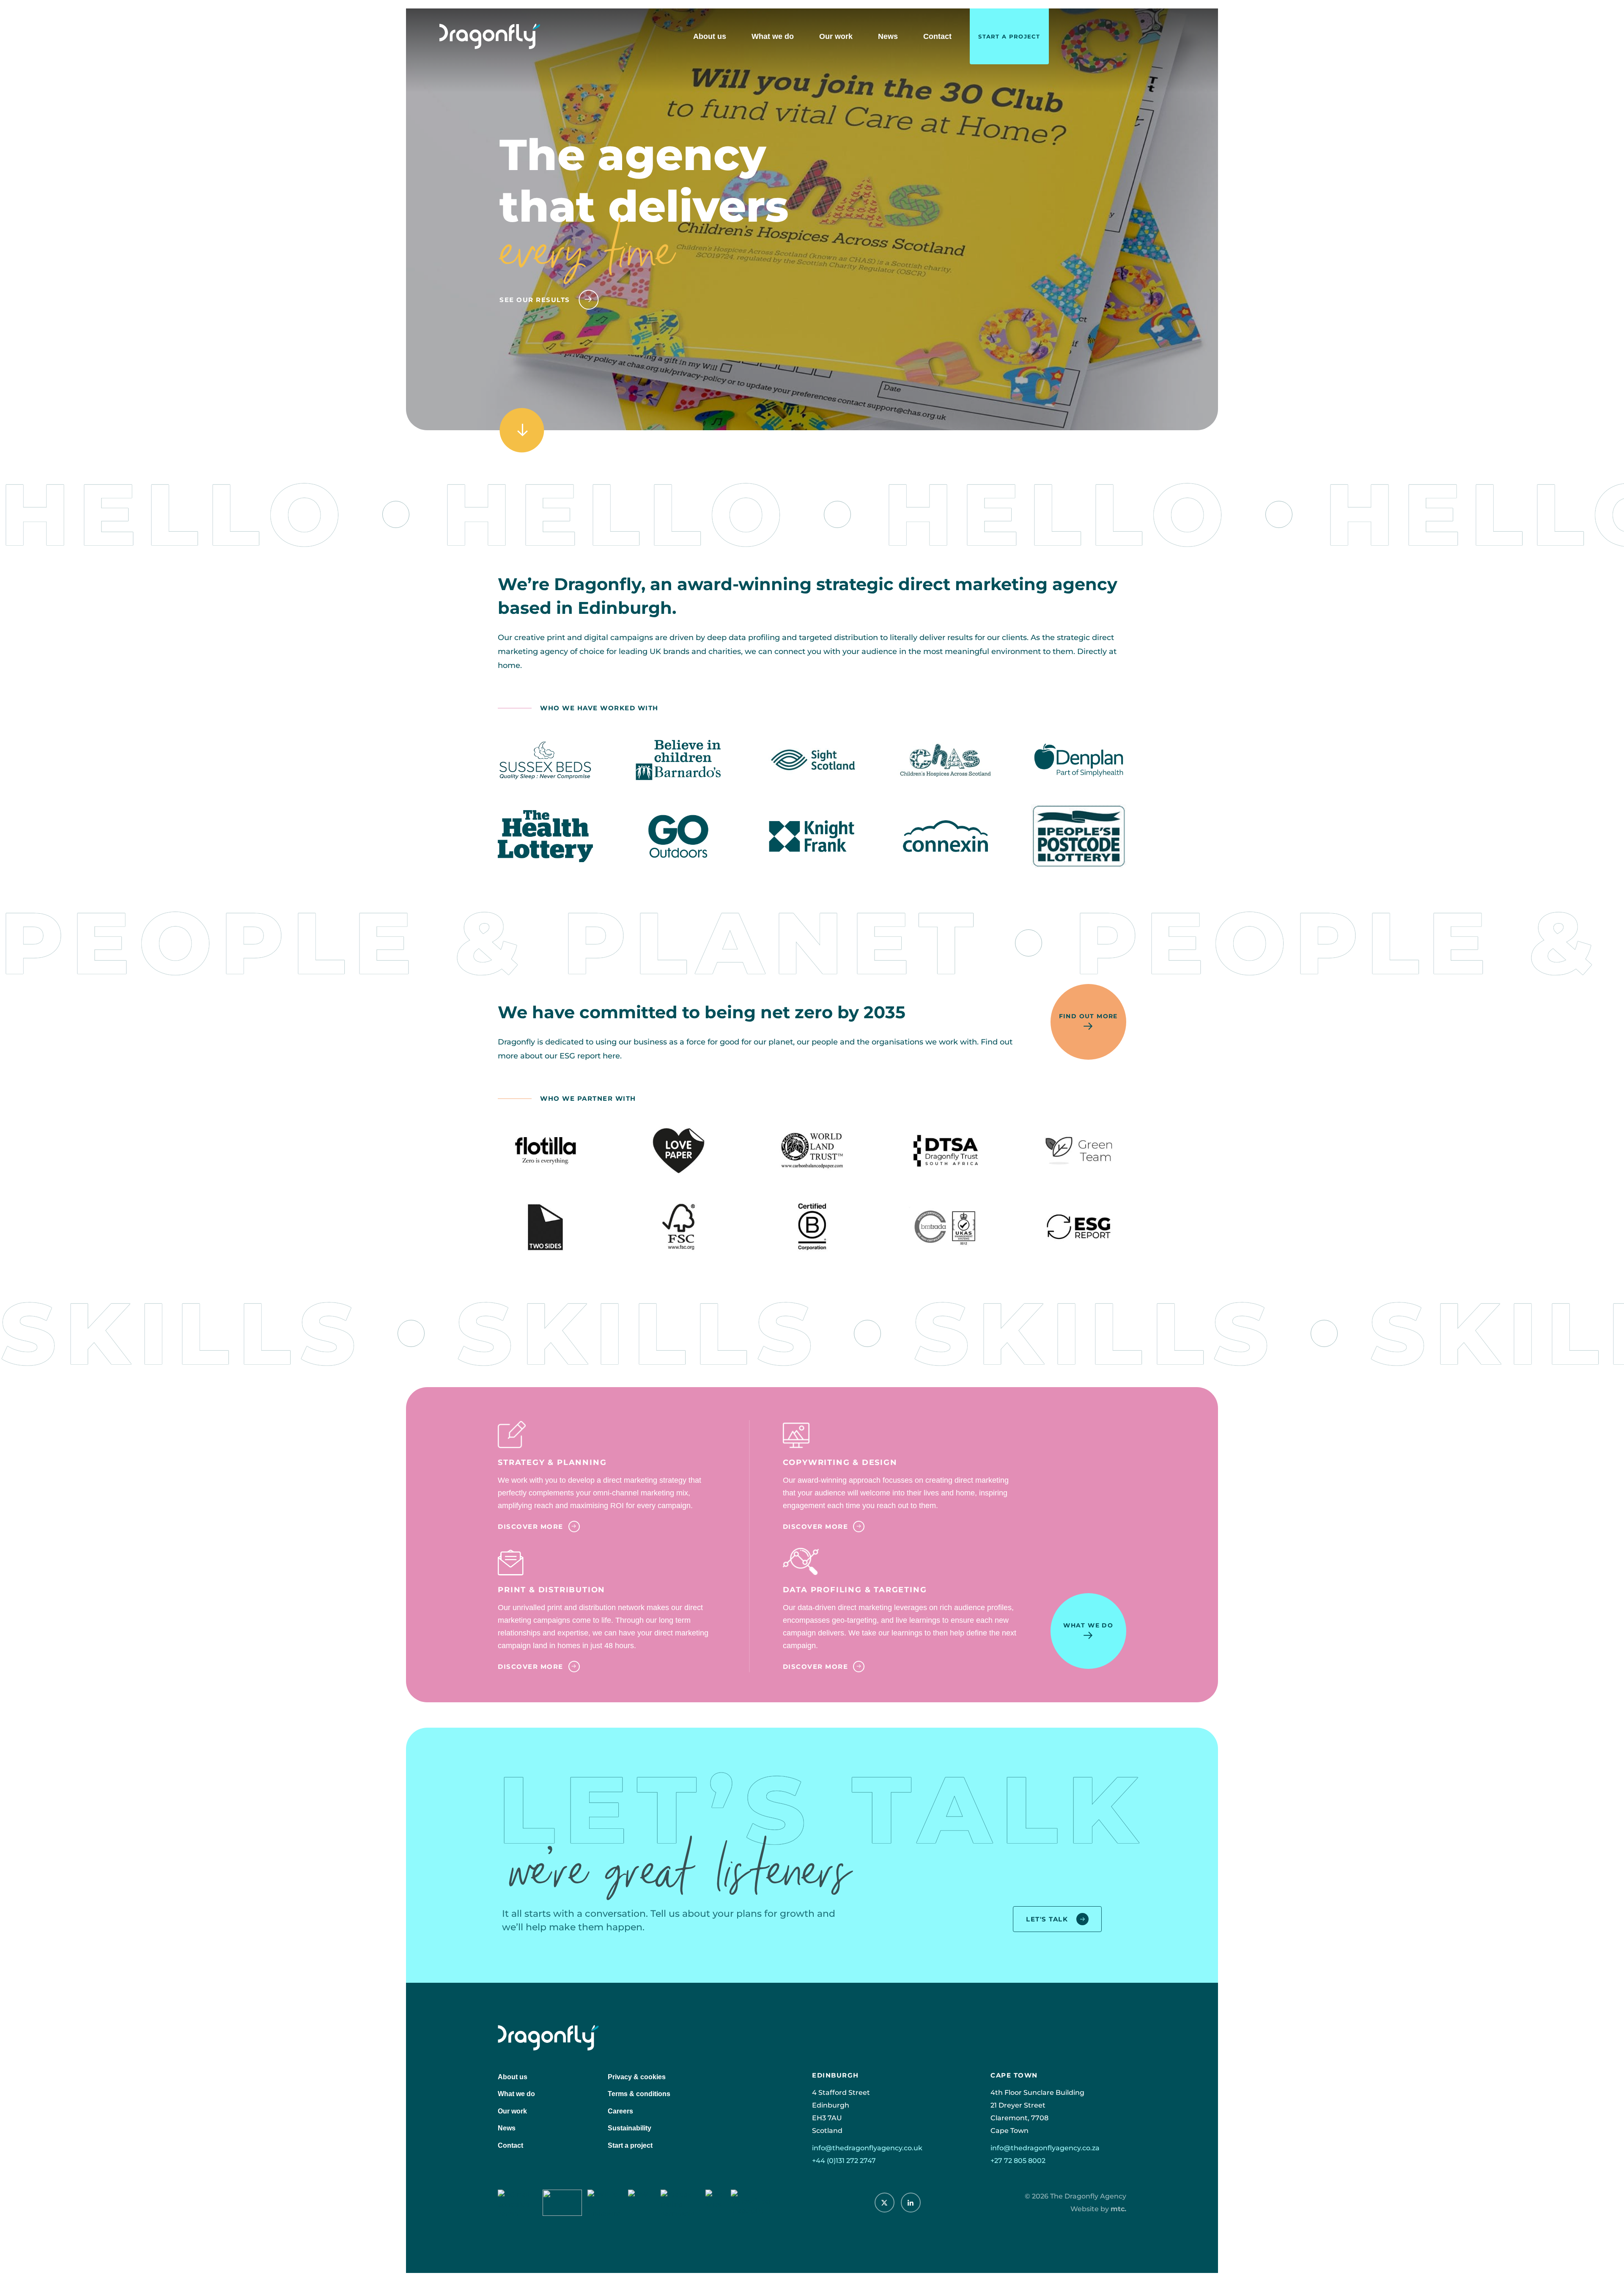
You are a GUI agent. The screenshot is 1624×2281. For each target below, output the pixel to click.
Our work (836, 36)
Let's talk (1047, 1919)
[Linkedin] (911, 2203)
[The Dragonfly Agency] (490, 36)
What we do (773, 36)
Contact (937, 36)
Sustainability (630, 2128)
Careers (620, 2111)
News (888, 36)
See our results (535, 300)
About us (710, 36)
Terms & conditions (639, 2094)
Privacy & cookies (637, 2077)
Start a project (1009, 36)
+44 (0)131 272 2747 (844, 2160)
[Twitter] (885, 2203)
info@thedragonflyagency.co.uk (867, 2148)
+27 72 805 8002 (1018, 2160)
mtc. (1118, 2208)
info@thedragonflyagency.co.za (1045, 2148)
